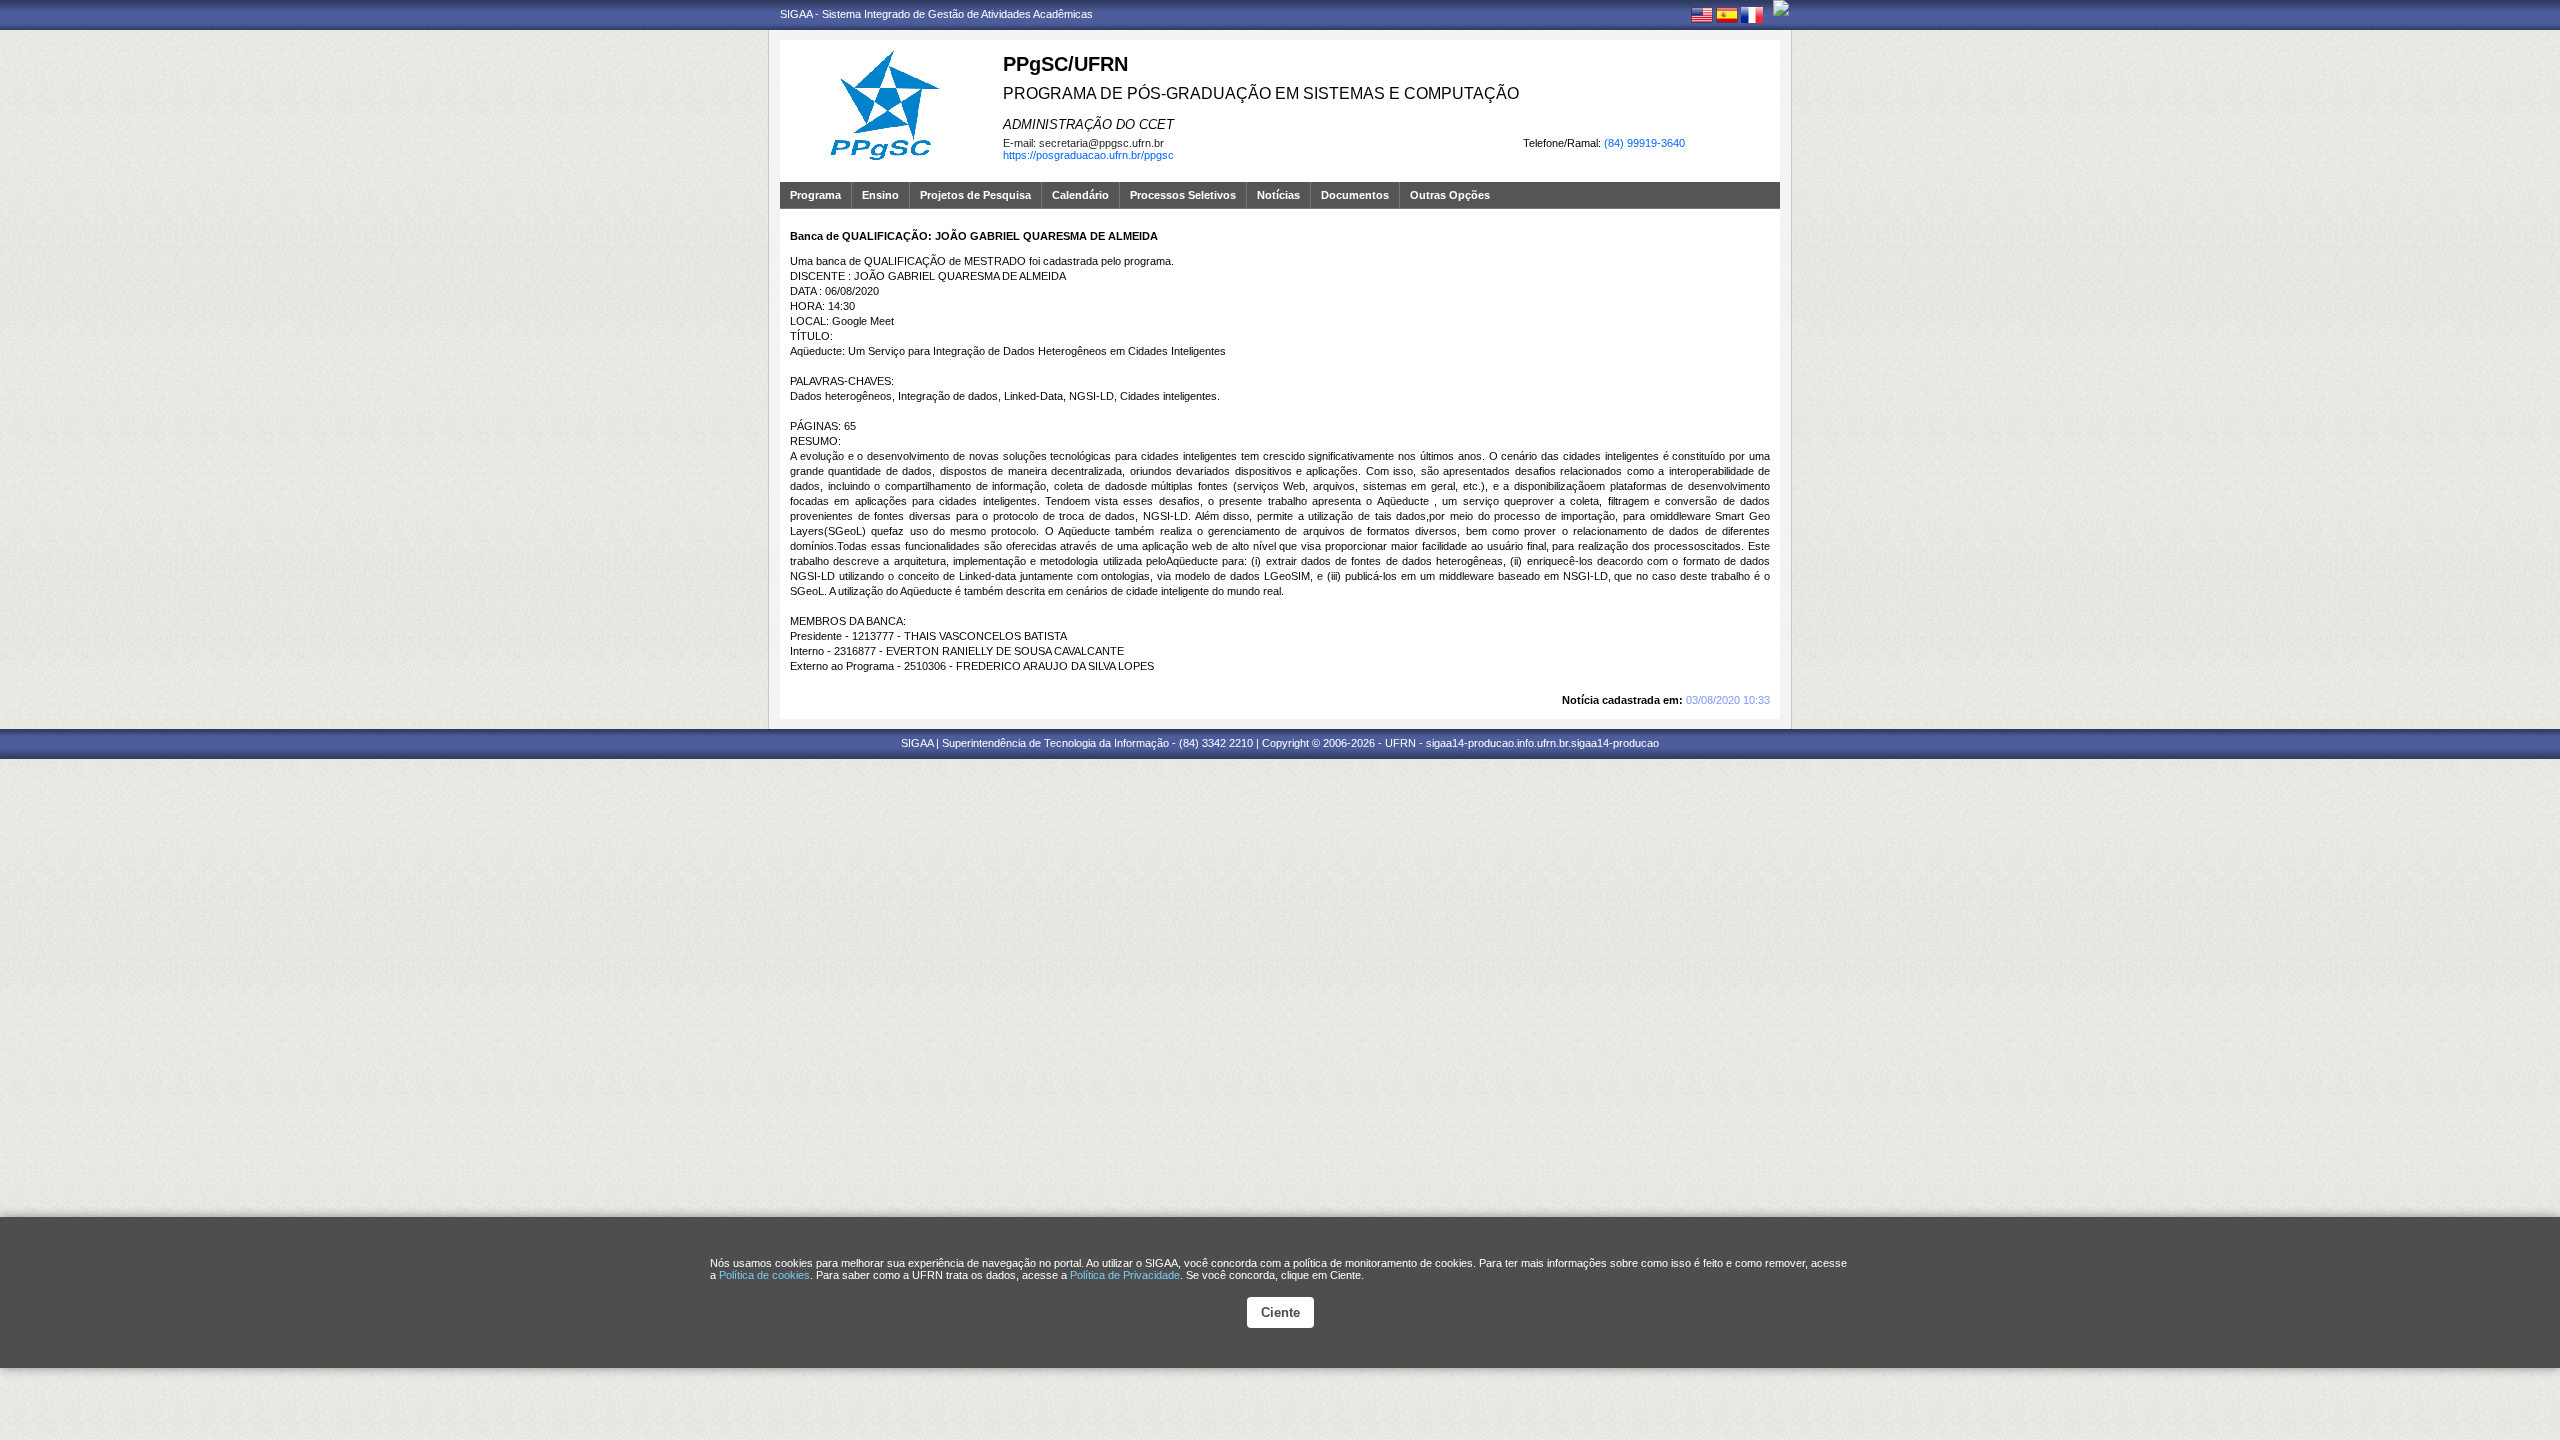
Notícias (1278, 195)
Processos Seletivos (1183, 195)
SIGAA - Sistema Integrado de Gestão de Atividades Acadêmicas (936, 14)
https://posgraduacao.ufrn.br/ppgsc (1088, 155)
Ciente (1280, 1312)
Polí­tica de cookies (764, 1275)
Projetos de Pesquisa (975, 195)
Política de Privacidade (1125, 1275)
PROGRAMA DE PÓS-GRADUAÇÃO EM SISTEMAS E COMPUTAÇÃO (1261, 93)
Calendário (1080, 195)
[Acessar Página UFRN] (1781, 8)
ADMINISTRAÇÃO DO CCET (1088, 124)
